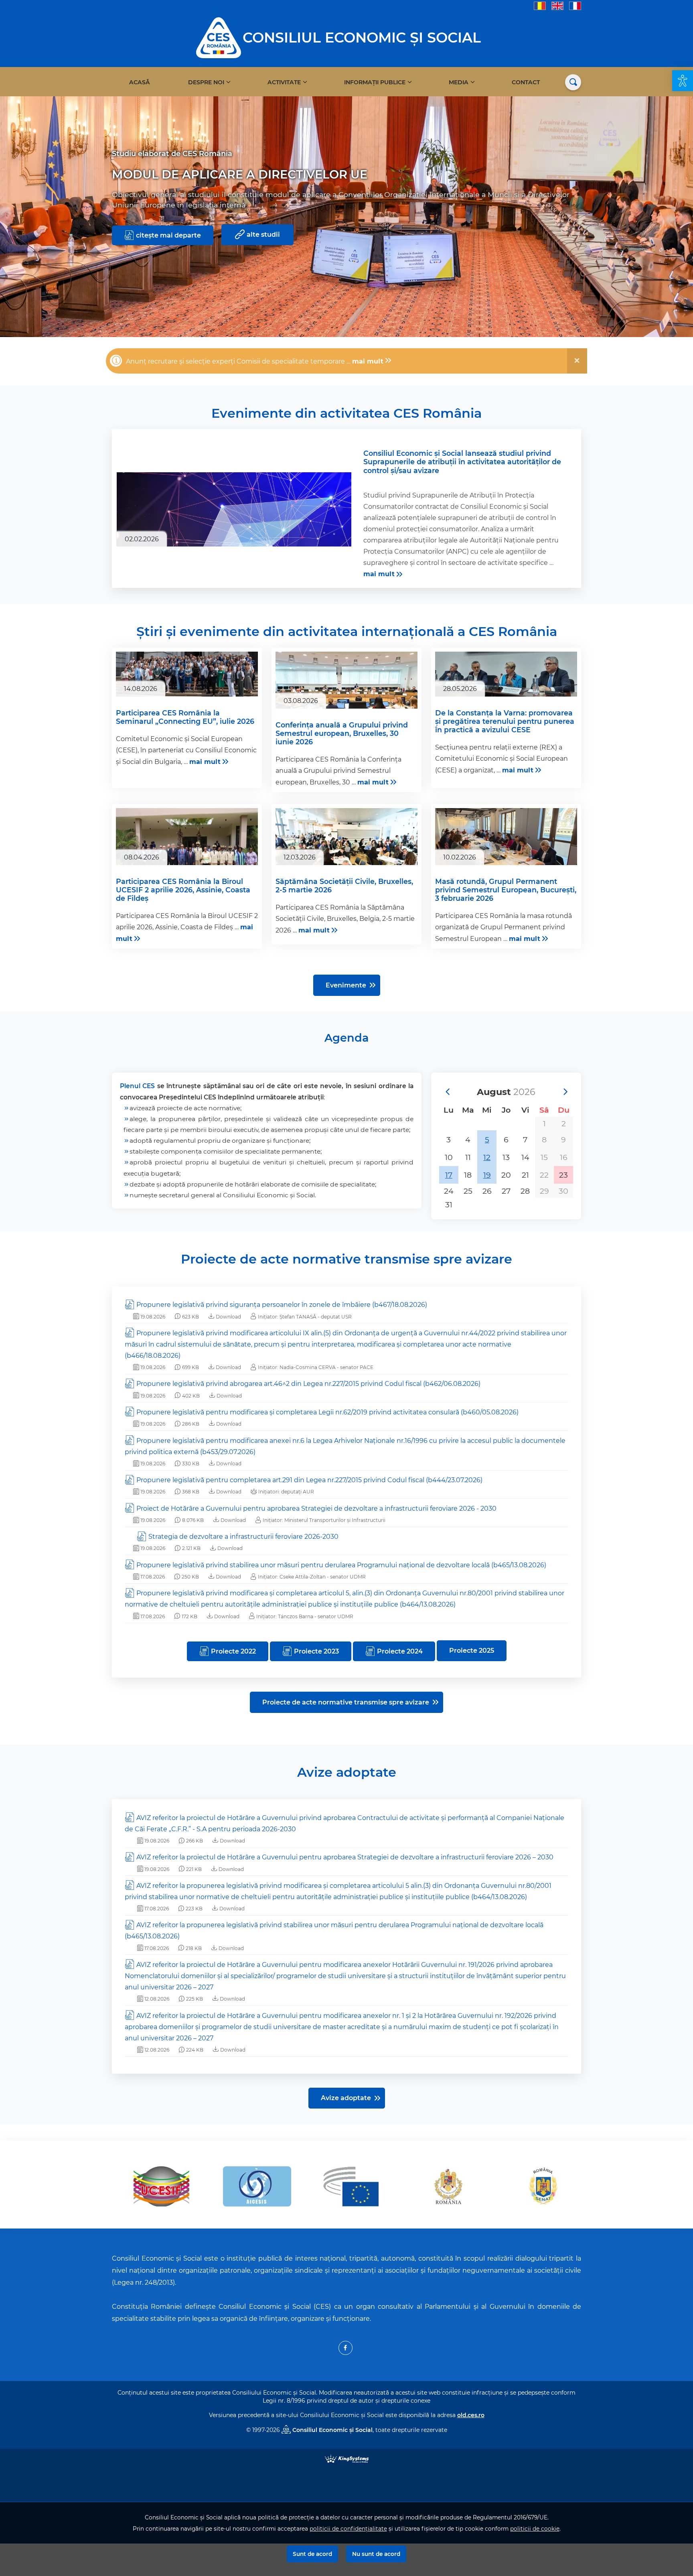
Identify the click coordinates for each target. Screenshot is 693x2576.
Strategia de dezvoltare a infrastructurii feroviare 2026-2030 (243, 1537)
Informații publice (375, 82)
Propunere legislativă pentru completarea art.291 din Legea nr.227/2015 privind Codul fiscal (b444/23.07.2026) (309, 1480)
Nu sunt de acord (376, 2554)
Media (459, 82)
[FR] (575, 5)
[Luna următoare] (565, 1092)
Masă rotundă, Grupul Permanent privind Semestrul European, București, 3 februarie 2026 (506, 890)
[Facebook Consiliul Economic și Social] (345, 2348)
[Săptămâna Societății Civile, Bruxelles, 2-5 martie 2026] (346, 855)
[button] (683, 81)
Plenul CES (137, 1086)
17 (449, 1175)
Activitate (284, 82)
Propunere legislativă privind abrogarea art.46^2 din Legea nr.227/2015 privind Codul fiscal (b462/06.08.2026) (308, 1384)
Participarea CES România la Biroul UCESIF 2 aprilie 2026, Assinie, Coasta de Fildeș (183, 890)
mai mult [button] (368, 361)
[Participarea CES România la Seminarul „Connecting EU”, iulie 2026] (187, 674)
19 (487, 1175)
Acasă (140, 82)
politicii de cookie (535, 2529)
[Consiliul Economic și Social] (219, 37)
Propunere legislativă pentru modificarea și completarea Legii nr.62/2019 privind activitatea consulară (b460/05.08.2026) (327, 1412)
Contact (526, 82)
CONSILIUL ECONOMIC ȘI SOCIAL (362, 38)
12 (487, 1157)
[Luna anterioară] (447, 1092)
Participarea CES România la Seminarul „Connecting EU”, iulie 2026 (185, 717)
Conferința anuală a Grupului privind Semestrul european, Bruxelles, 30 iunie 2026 (342, 733)
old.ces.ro (471, 2415)
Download (228, 1317)
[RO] (540, 5)
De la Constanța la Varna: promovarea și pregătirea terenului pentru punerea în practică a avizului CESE (505, 721)
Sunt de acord (312, 2554)
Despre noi (206, 82)
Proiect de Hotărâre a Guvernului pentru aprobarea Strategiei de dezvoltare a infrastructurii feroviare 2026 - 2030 (316, 1508)
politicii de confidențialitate (348, 2529)
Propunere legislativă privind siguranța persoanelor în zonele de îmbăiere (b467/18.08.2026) (282, 1305)
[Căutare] (573, 82)
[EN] (557, 5)
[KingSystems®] (347, 2458)
